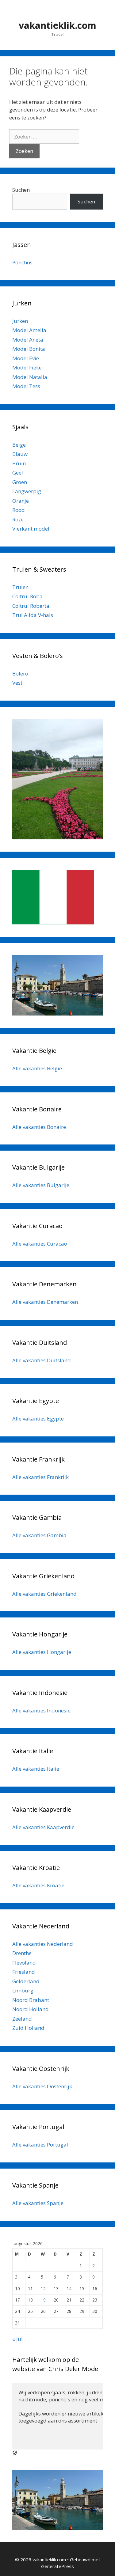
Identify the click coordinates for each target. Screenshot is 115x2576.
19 (43, 2300)
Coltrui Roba (27, 596)
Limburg (23, 1990)
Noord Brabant (31, 2000)
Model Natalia (30, 377)
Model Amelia (29, 330)
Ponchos (22, 262)
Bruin (19, 463)
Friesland (24, 1972)
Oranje (21, 501)
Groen (20, 482)
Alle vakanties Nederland (43, 1944)
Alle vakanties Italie (36, 1769)
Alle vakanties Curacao (40, 1244)
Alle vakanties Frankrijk (40, 1477)
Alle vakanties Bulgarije (41, 1185)
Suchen (21, 190)
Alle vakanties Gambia (39, 1535)
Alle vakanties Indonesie (41, 1710)
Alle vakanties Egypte (38, 1419)
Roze (18, 519)
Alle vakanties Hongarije (42, 1652)
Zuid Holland (28, 2028)
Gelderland (26, 1981)
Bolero (20, 673)
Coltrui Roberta (31, 606)
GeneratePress (57, 2566)
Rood (19, 510)
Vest (17, 683)
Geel (18, 473)
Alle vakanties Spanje (38, 2203)
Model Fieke (27, 367)
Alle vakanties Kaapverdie (43, 1827)
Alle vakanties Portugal (40, 2145)
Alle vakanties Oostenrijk (42, 2086)
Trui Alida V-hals (33, 615)
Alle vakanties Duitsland (42, 1360)
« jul (17, 2339)
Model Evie (26, 358)
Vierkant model (31, 529)
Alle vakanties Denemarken (45, 1302)
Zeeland (22, 2019)
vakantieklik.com (57, 25)
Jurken (20, 321)
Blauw (20, 454)
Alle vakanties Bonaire (39, 1127)
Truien (20, 587)
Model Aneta (28, 340)
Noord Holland (31, 2009)
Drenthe (22, 1953)
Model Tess (26, 386)
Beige (19, 445)
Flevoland (24, 1963)
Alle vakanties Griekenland (44, 1594)
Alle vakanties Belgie (37, 1068)
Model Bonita (29, 349)
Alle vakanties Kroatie (38, 1885)
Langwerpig (27, 491)
